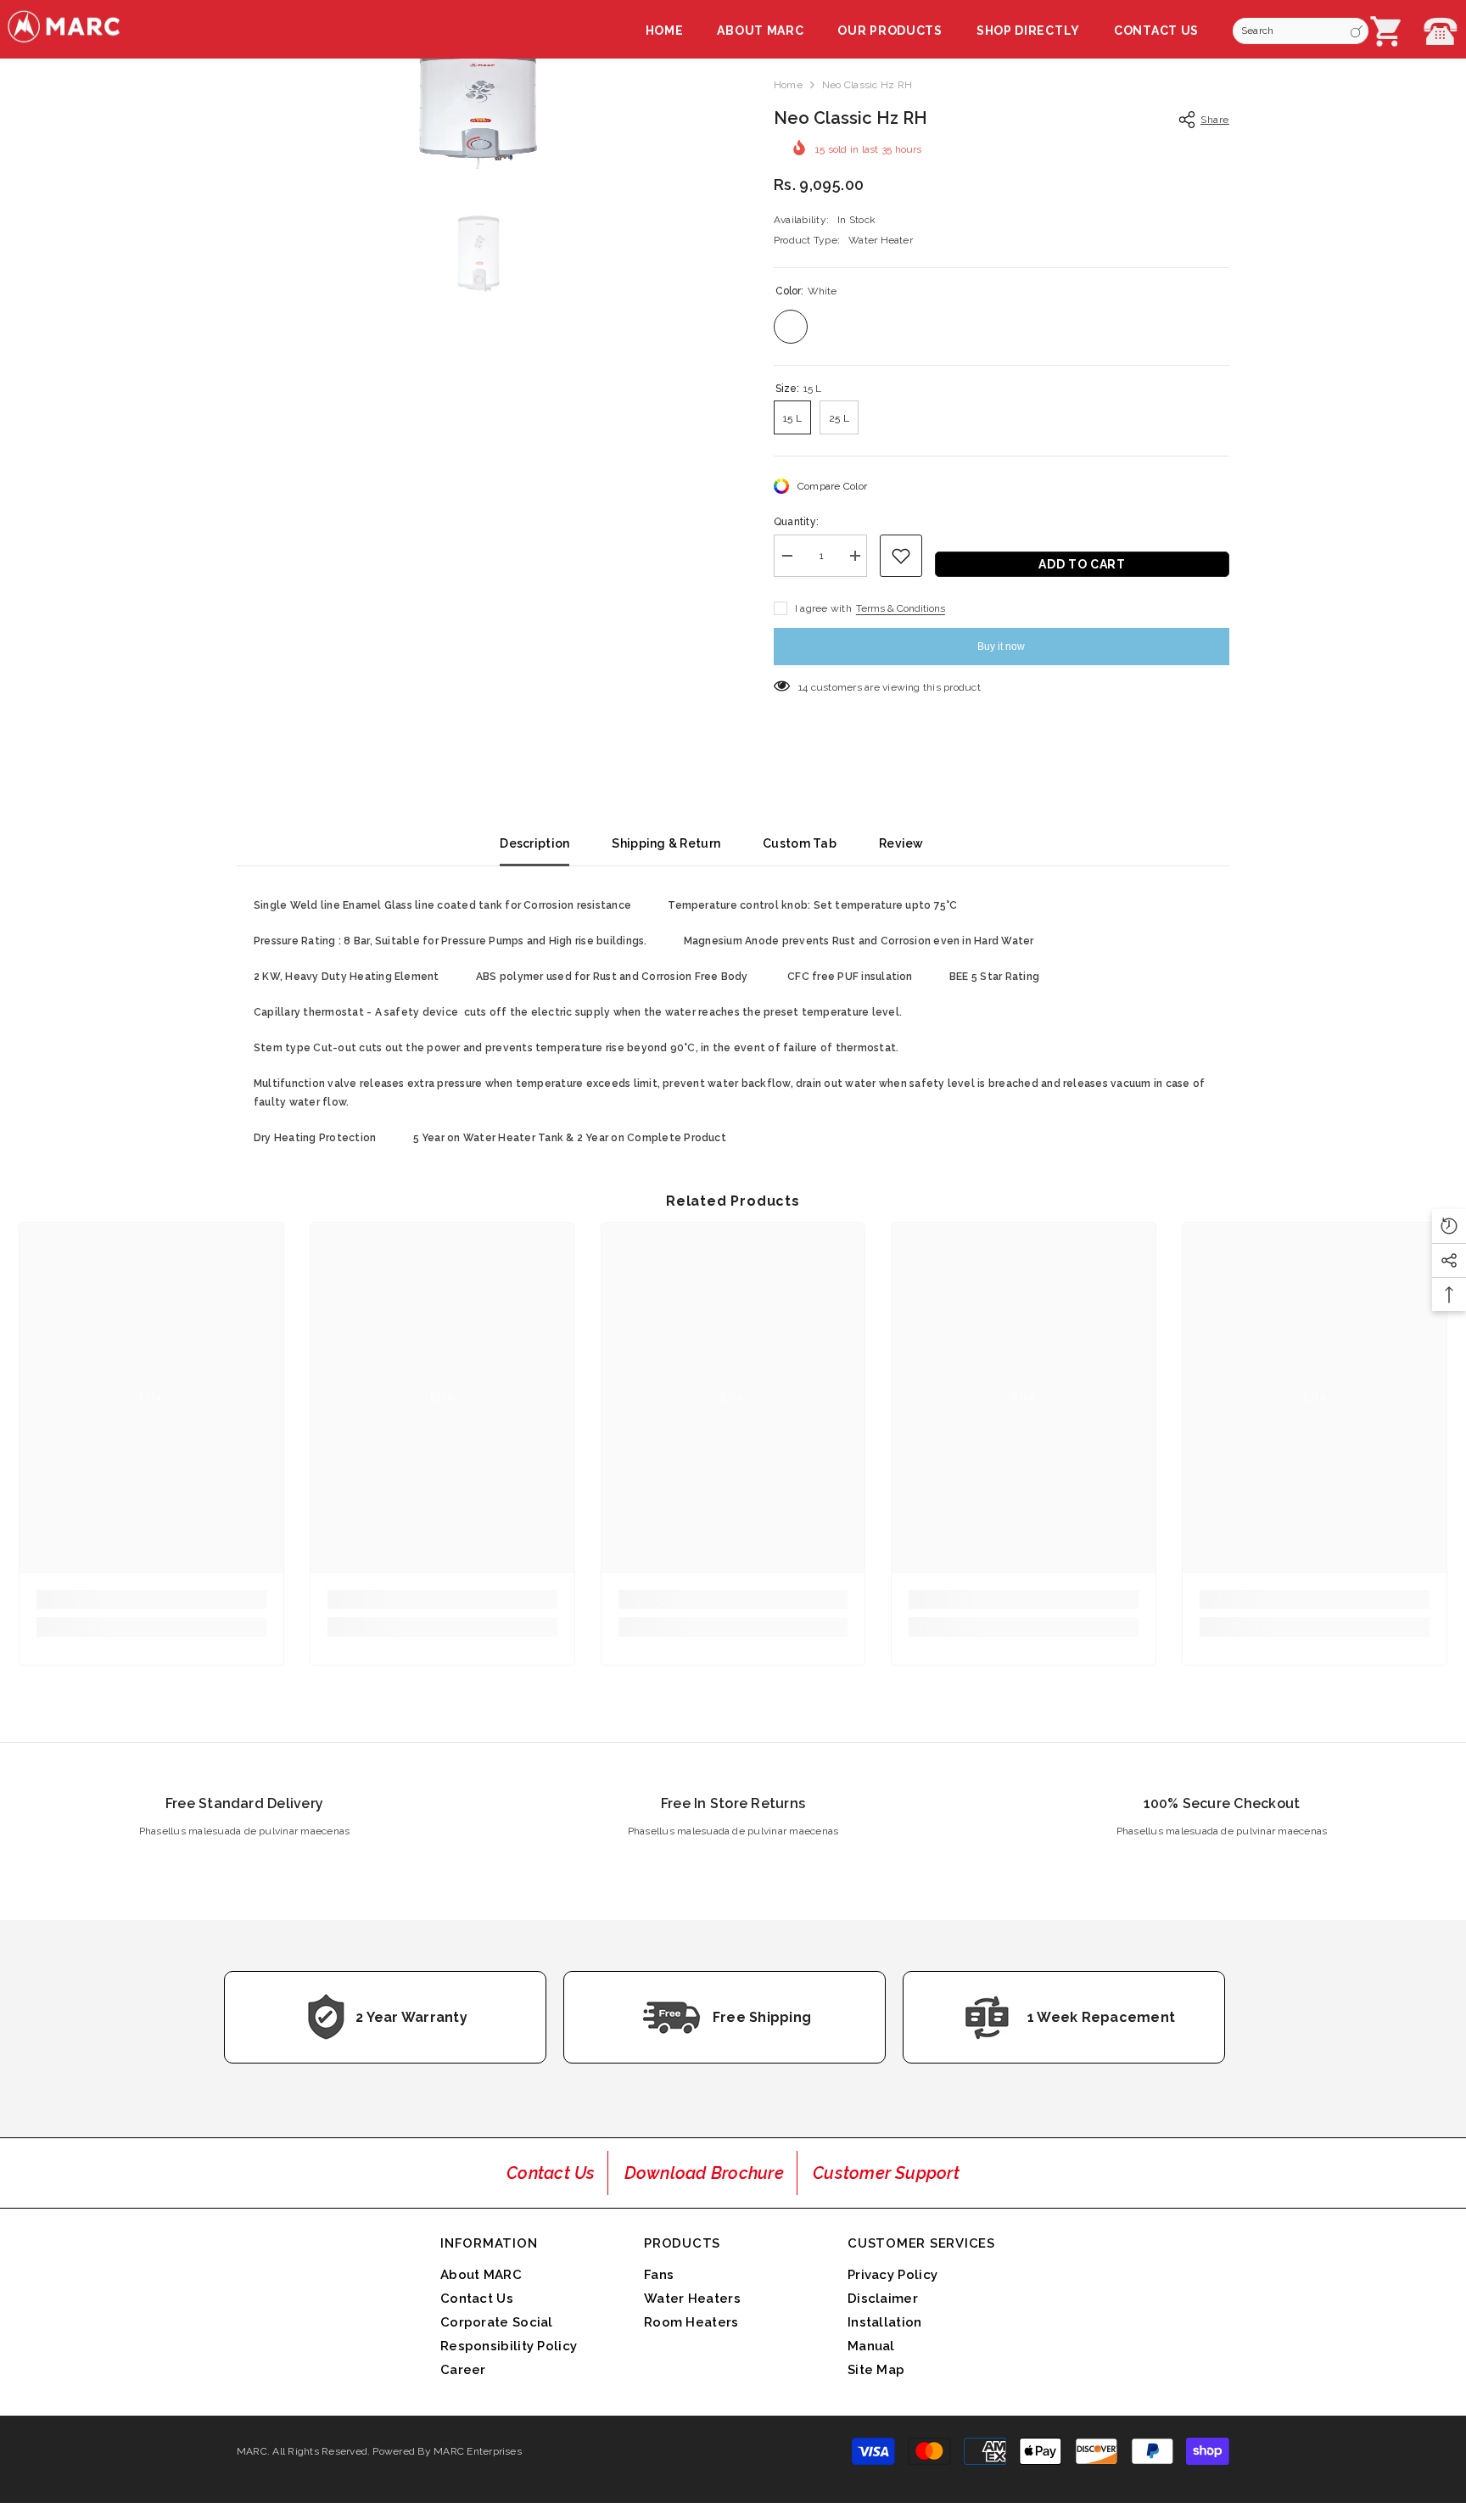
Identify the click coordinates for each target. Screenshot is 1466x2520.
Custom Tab (800, 843)
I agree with (823, 608)
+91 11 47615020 (1441, 31)
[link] (151, 1599)
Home (788, 85)
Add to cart (1078, 564)
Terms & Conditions (901, 608)
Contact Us (551, 2173)
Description (534, 843)
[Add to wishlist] (901, 556)
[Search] (1301, 31)
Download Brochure (704, 2173)
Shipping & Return (666, 843)
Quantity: (796, 522)
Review (901, 843)
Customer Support (886, 2173)
